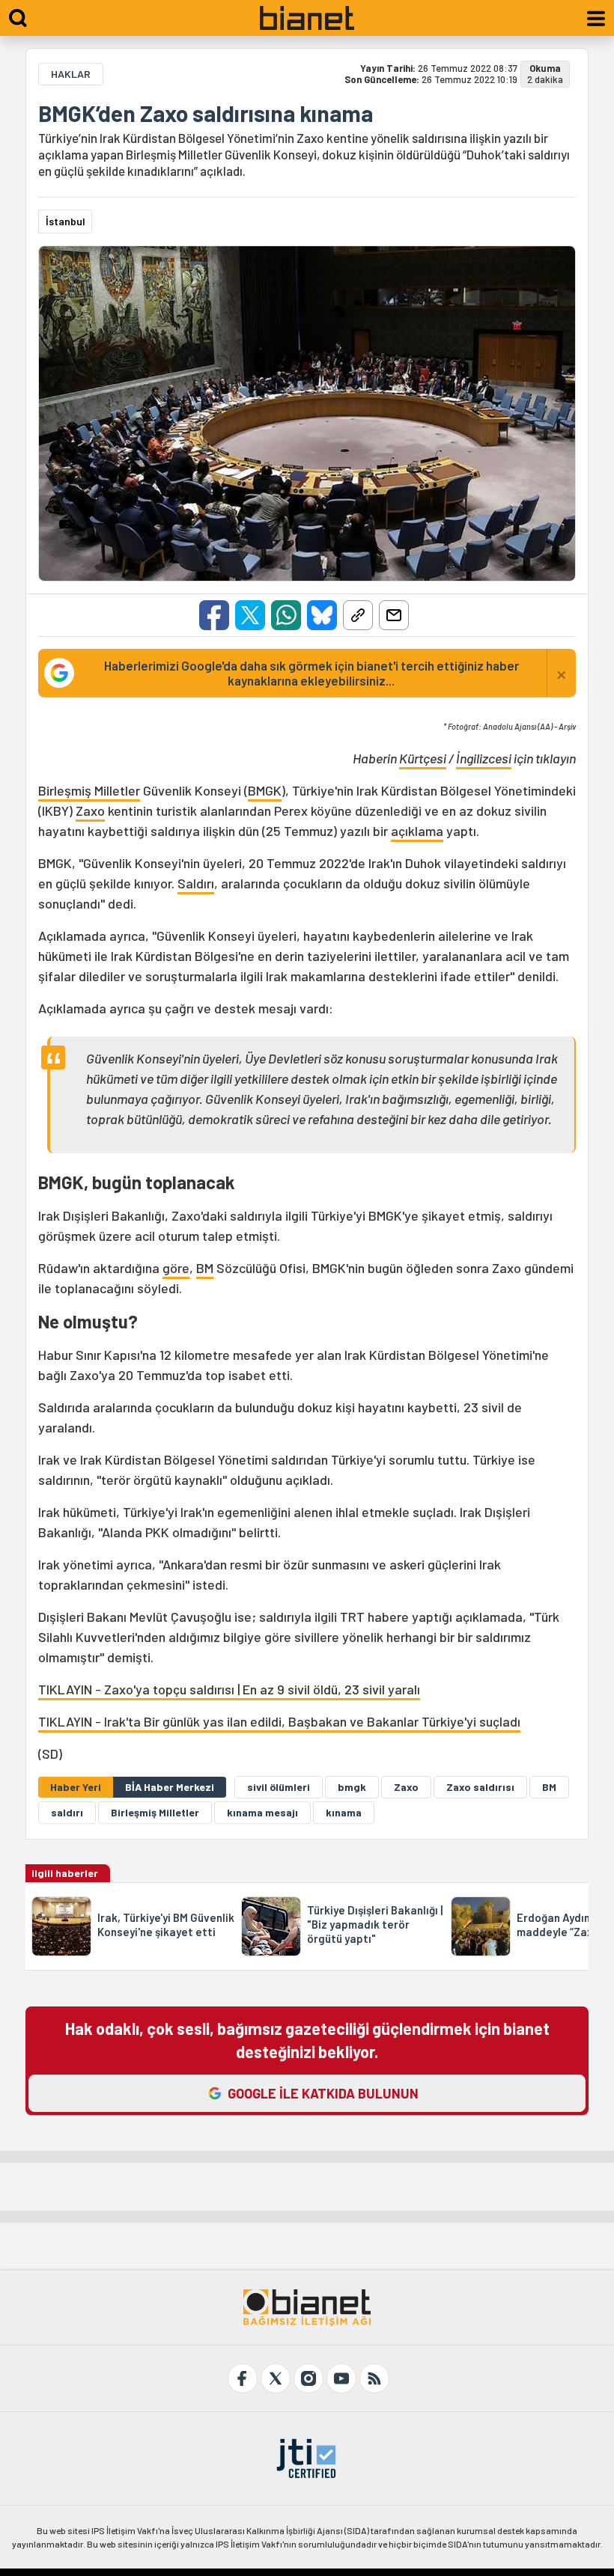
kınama (344, 1812)
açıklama (417, 831)
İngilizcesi (484, 758)
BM (205, 1268)
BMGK (265, 790)
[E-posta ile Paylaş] (394, 615)
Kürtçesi (423, 758)
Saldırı (196, 883)
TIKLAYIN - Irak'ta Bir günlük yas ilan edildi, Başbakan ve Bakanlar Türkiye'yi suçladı (279, 1721)
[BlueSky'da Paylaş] (322, 615)
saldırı (67, 1812)
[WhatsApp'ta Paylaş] (286, 615)
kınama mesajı (262, 1812)
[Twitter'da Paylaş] (250, 615)
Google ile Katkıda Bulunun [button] (323, 2093)
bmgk (352, 1787)
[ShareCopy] (358, 615)
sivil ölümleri (279, 1787)
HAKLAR (71, 74)
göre (176, 1268)
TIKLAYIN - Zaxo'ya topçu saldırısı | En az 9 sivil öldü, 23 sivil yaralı (229, 1689)
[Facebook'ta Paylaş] (214, 615)
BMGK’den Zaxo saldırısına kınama (206, 113)
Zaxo (90, 811)
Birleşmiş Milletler (89, 790)
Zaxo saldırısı (480, 1787)
